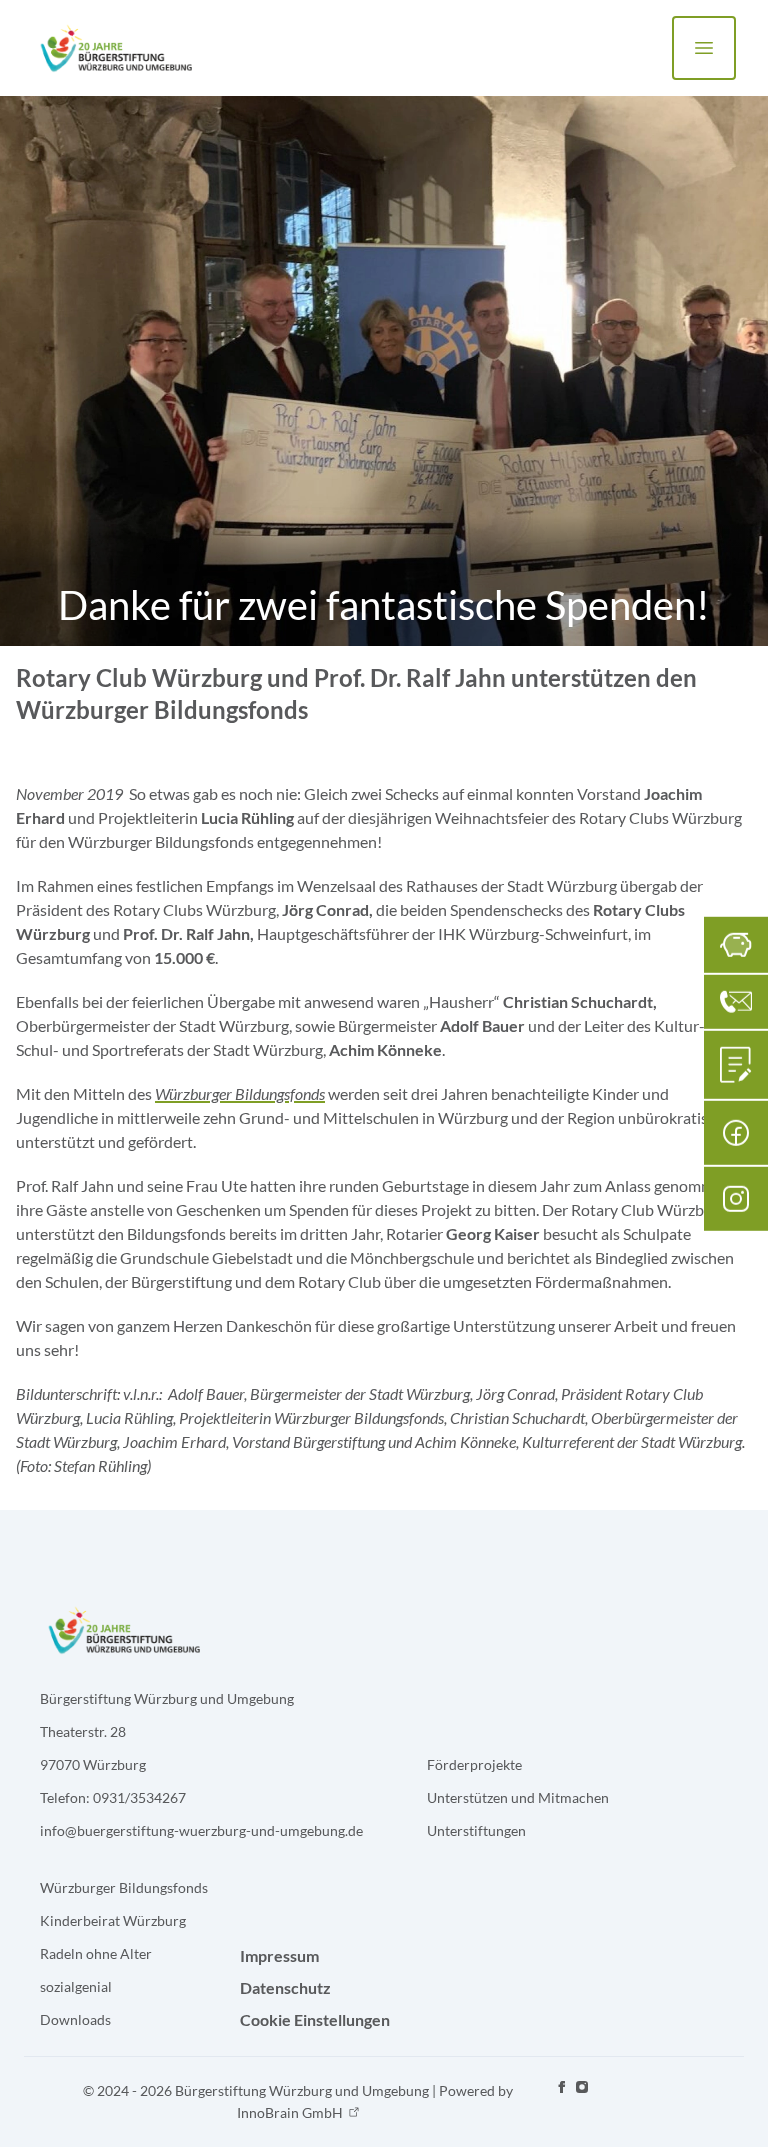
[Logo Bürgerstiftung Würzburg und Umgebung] (115, 48)
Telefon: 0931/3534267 (113, 1797)
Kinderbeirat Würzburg (113, 1920)
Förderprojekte (474, 1764)
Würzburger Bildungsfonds (124, 1887)
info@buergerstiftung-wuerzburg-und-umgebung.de (201, 1830)
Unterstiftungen (476, 1830)
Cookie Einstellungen (315, 2019)
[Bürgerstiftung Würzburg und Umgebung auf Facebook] (562, 2102)
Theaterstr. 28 (83, 1731)
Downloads (75, 2019)
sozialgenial (76, 1986)
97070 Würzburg (93, 1764)
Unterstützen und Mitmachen (518, 1797)
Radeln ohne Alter (96, 1953)
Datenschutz (285, 1987)
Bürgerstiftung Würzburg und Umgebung (167, 1698)
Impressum (279, 1955)
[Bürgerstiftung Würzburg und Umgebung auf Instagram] (582, 2102)
